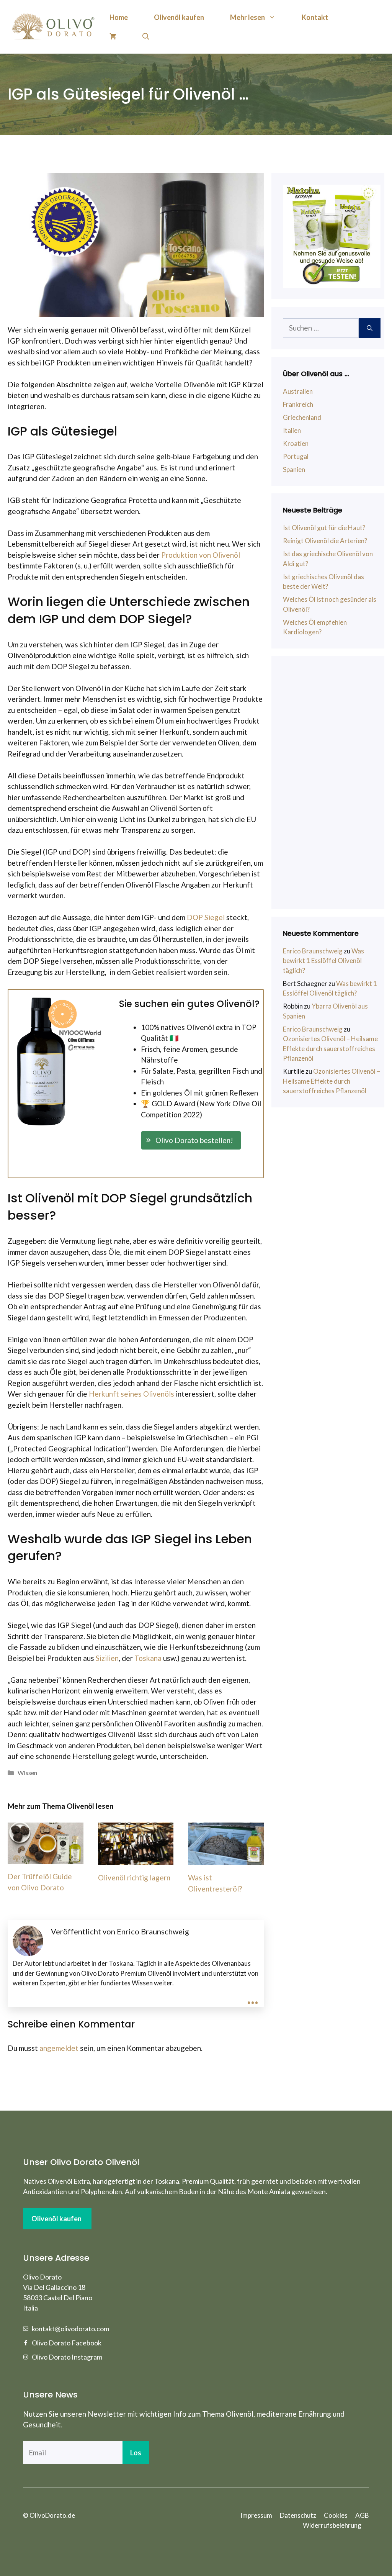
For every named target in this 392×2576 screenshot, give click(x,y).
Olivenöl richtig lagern (134, 1878)
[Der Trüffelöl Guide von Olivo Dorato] (46, 1858)
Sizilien (107, 1658)
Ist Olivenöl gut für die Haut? (324, 528)
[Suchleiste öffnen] (146, 36)
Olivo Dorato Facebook (67, 2343)
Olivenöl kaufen (179, 17)
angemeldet (59, 2048)
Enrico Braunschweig (313, 951)
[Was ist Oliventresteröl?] (226, 1860)
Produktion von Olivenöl (201, 555)
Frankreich (298, 404)
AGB (362, 2515)
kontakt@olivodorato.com (70, 2329)
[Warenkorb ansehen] (113, 36)
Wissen (27, 1773)
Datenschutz (298, 2515)
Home (119, 17)
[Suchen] (370, 328)
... (253, 1997)
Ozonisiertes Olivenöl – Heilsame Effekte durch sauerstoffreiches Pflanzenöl (330, 1048)
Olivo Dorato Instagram (67, 2357)
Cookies (336, 2515)
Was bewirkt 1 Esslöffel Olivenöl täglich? (323, 961)
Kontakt (315, 17)
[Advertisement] (332, 783)
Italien (292, 430)
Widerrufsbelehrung (332, 2525)
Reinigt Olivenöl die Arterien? (325, 541)
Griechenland (302, 417)
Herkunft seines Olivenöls (131, 1394)
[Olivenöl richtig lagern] (136, 1860)
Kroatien (296, 443)
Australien (298, 391)
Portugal (296, 456)
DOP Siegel (206, 917)
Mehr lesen (247, 17)
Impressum (256, 2515)
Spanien (294, 469)
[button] (191, 1141)
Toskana (148, 1658)
